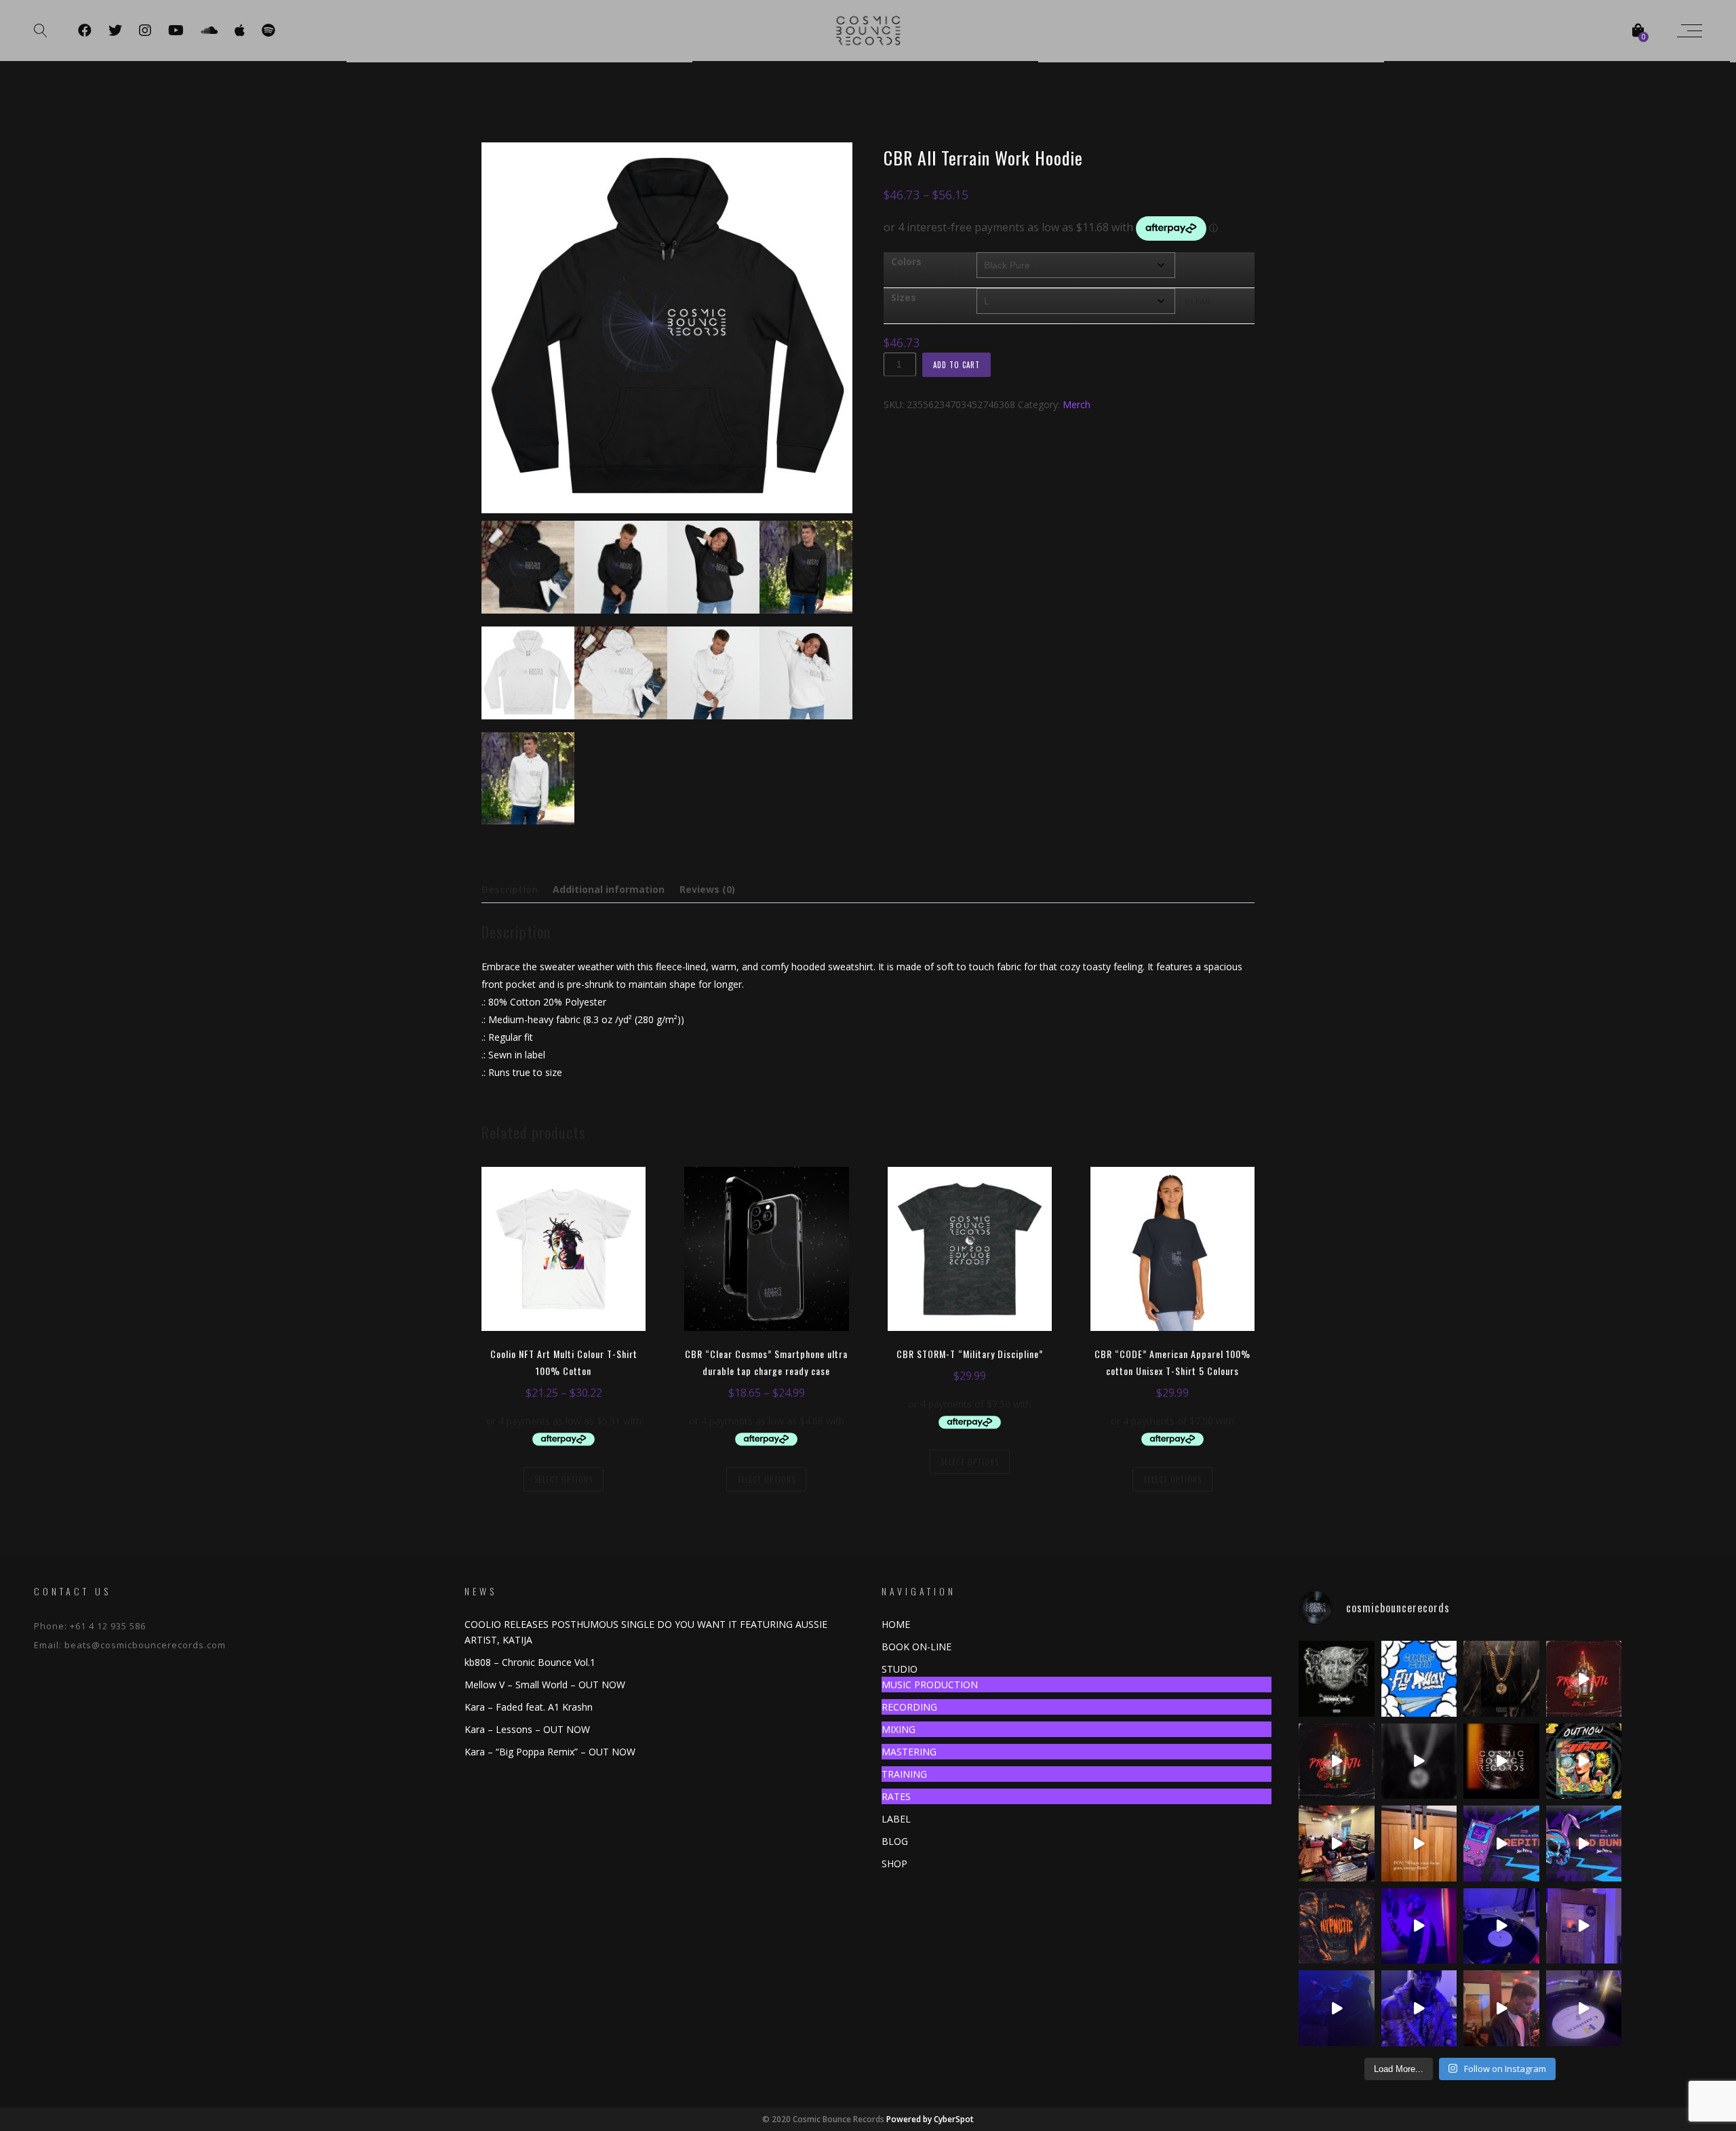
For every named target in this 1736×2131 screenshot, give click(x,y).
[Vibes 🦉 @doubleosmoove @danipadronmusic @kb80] (1501, 2008)
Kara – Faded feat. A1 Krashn (529, 1707)
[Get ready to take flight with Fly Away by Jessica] (1419, 1679)
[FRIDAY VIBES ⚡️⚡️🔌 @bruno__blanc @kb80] (1419, 1926)
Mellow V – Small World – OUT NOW (545, 1685)
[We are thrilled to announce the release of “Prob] (1337, 1761)
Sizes (904, 297)
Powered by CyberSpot (930, 2119)
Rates (896, 1796)
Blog (895, 1841)
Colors (906, 261)
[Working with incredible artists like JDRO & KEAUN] (1501, 1679)
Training (904, 1774)
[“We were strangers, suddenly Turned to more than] (1584, 1679)
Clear (1198, 301)
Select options (564, 1479)
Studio (900, 1669)
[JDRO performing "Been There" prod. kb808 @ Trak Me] (1337, 2008)
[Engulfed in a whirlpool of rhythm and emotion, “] (1337, 1926)
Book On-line (916, 1647)
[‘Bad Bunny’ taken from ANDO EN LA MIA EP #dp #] (1584, 1844)
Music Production (930, 1685)
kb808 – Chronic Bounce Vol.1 (530, 1662)
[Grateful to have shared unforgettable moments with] (1337, 1844)
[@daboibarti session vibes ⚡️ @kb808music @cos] (1419, 2008)
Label (896, 1819)
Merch (1077, 404)
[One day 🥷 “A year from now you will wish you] (1584, 1926)
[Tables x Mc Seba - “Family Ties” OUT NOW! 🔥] (1337, 1679)
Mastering (909, 1752)
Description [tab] (510, 889)
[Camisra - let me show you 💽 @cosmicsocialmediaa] (1584, 2008)
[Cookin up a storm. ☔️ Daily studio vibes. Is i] (1501, 1761)
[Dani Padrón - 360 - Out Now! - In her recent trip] (1584, 1761)
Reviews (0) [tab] (707, 889)
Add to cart (956, 365)
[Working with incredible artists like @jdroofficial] (1419, 1761)
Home (896, 1624)
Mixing (899, 1729)
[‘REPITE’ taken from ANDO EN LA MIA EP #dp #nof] (1501, 1844)
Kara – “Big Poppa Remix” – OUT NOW (550, 1752)
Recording (909, 1707)
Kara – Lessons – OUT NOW (527, 1729)
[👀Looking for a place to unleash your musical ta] (1501, 1926)
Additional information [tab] (609, 889)
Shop (894, 1864)
